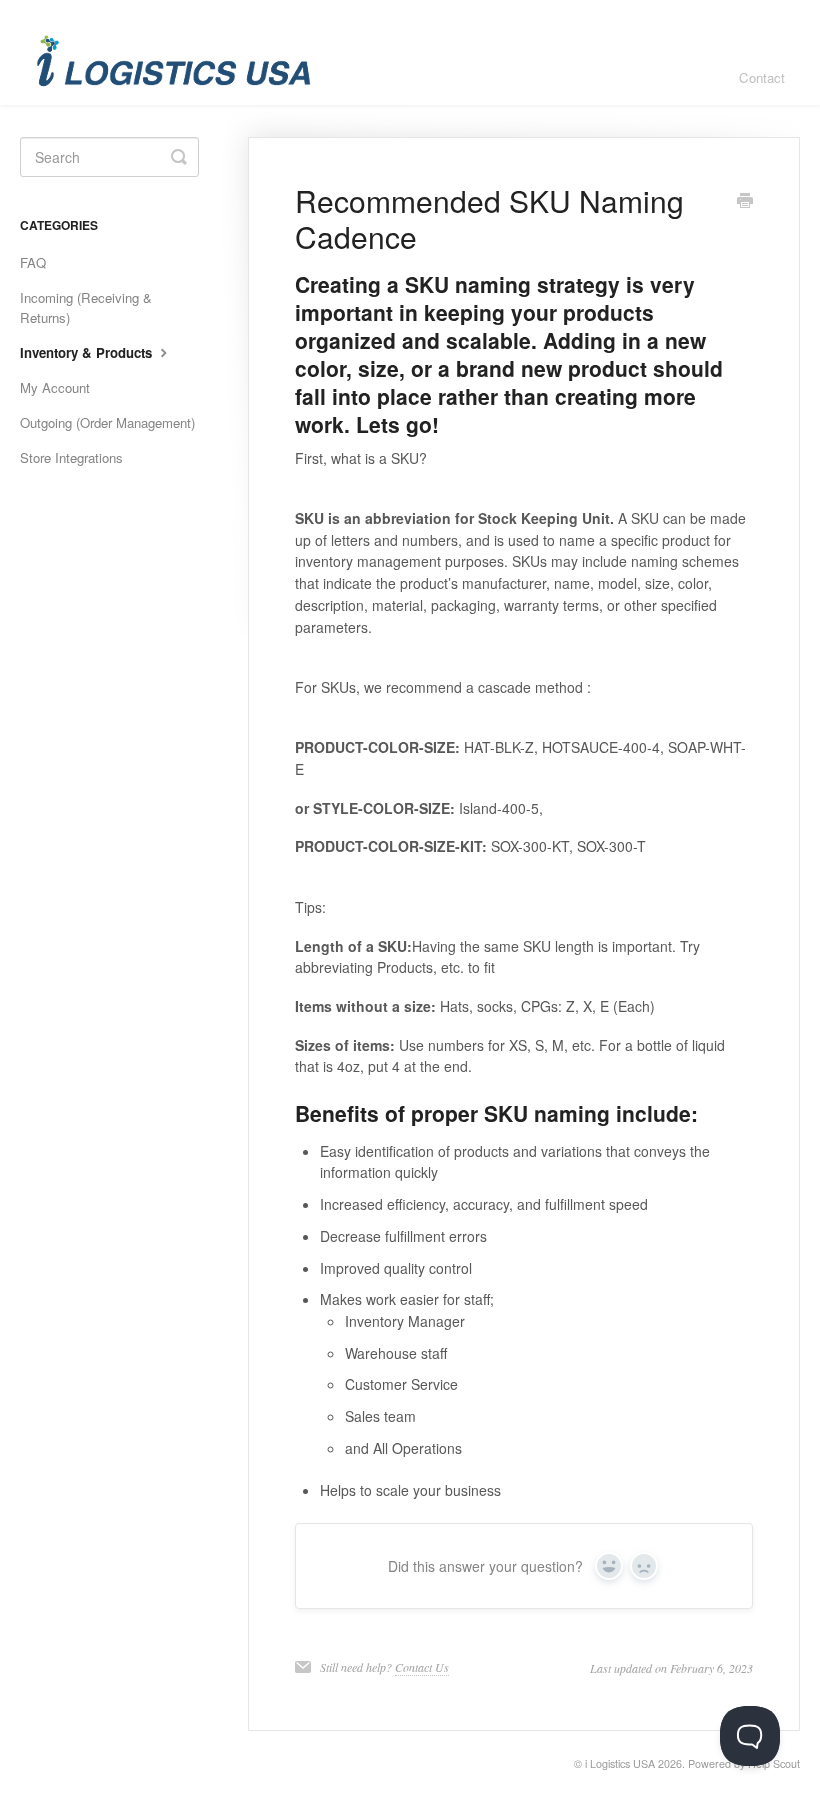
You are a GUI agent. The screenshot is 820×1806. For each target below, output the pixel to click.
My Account (55, 387)
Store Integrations (71, 457)
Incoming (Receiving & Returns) (86, 307)
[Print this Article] (745, 202)
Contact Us (422, 1667)
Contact (762, 77)
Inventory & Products (88, 352)
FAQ (33, 262)
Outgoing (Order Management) (107, 422)
